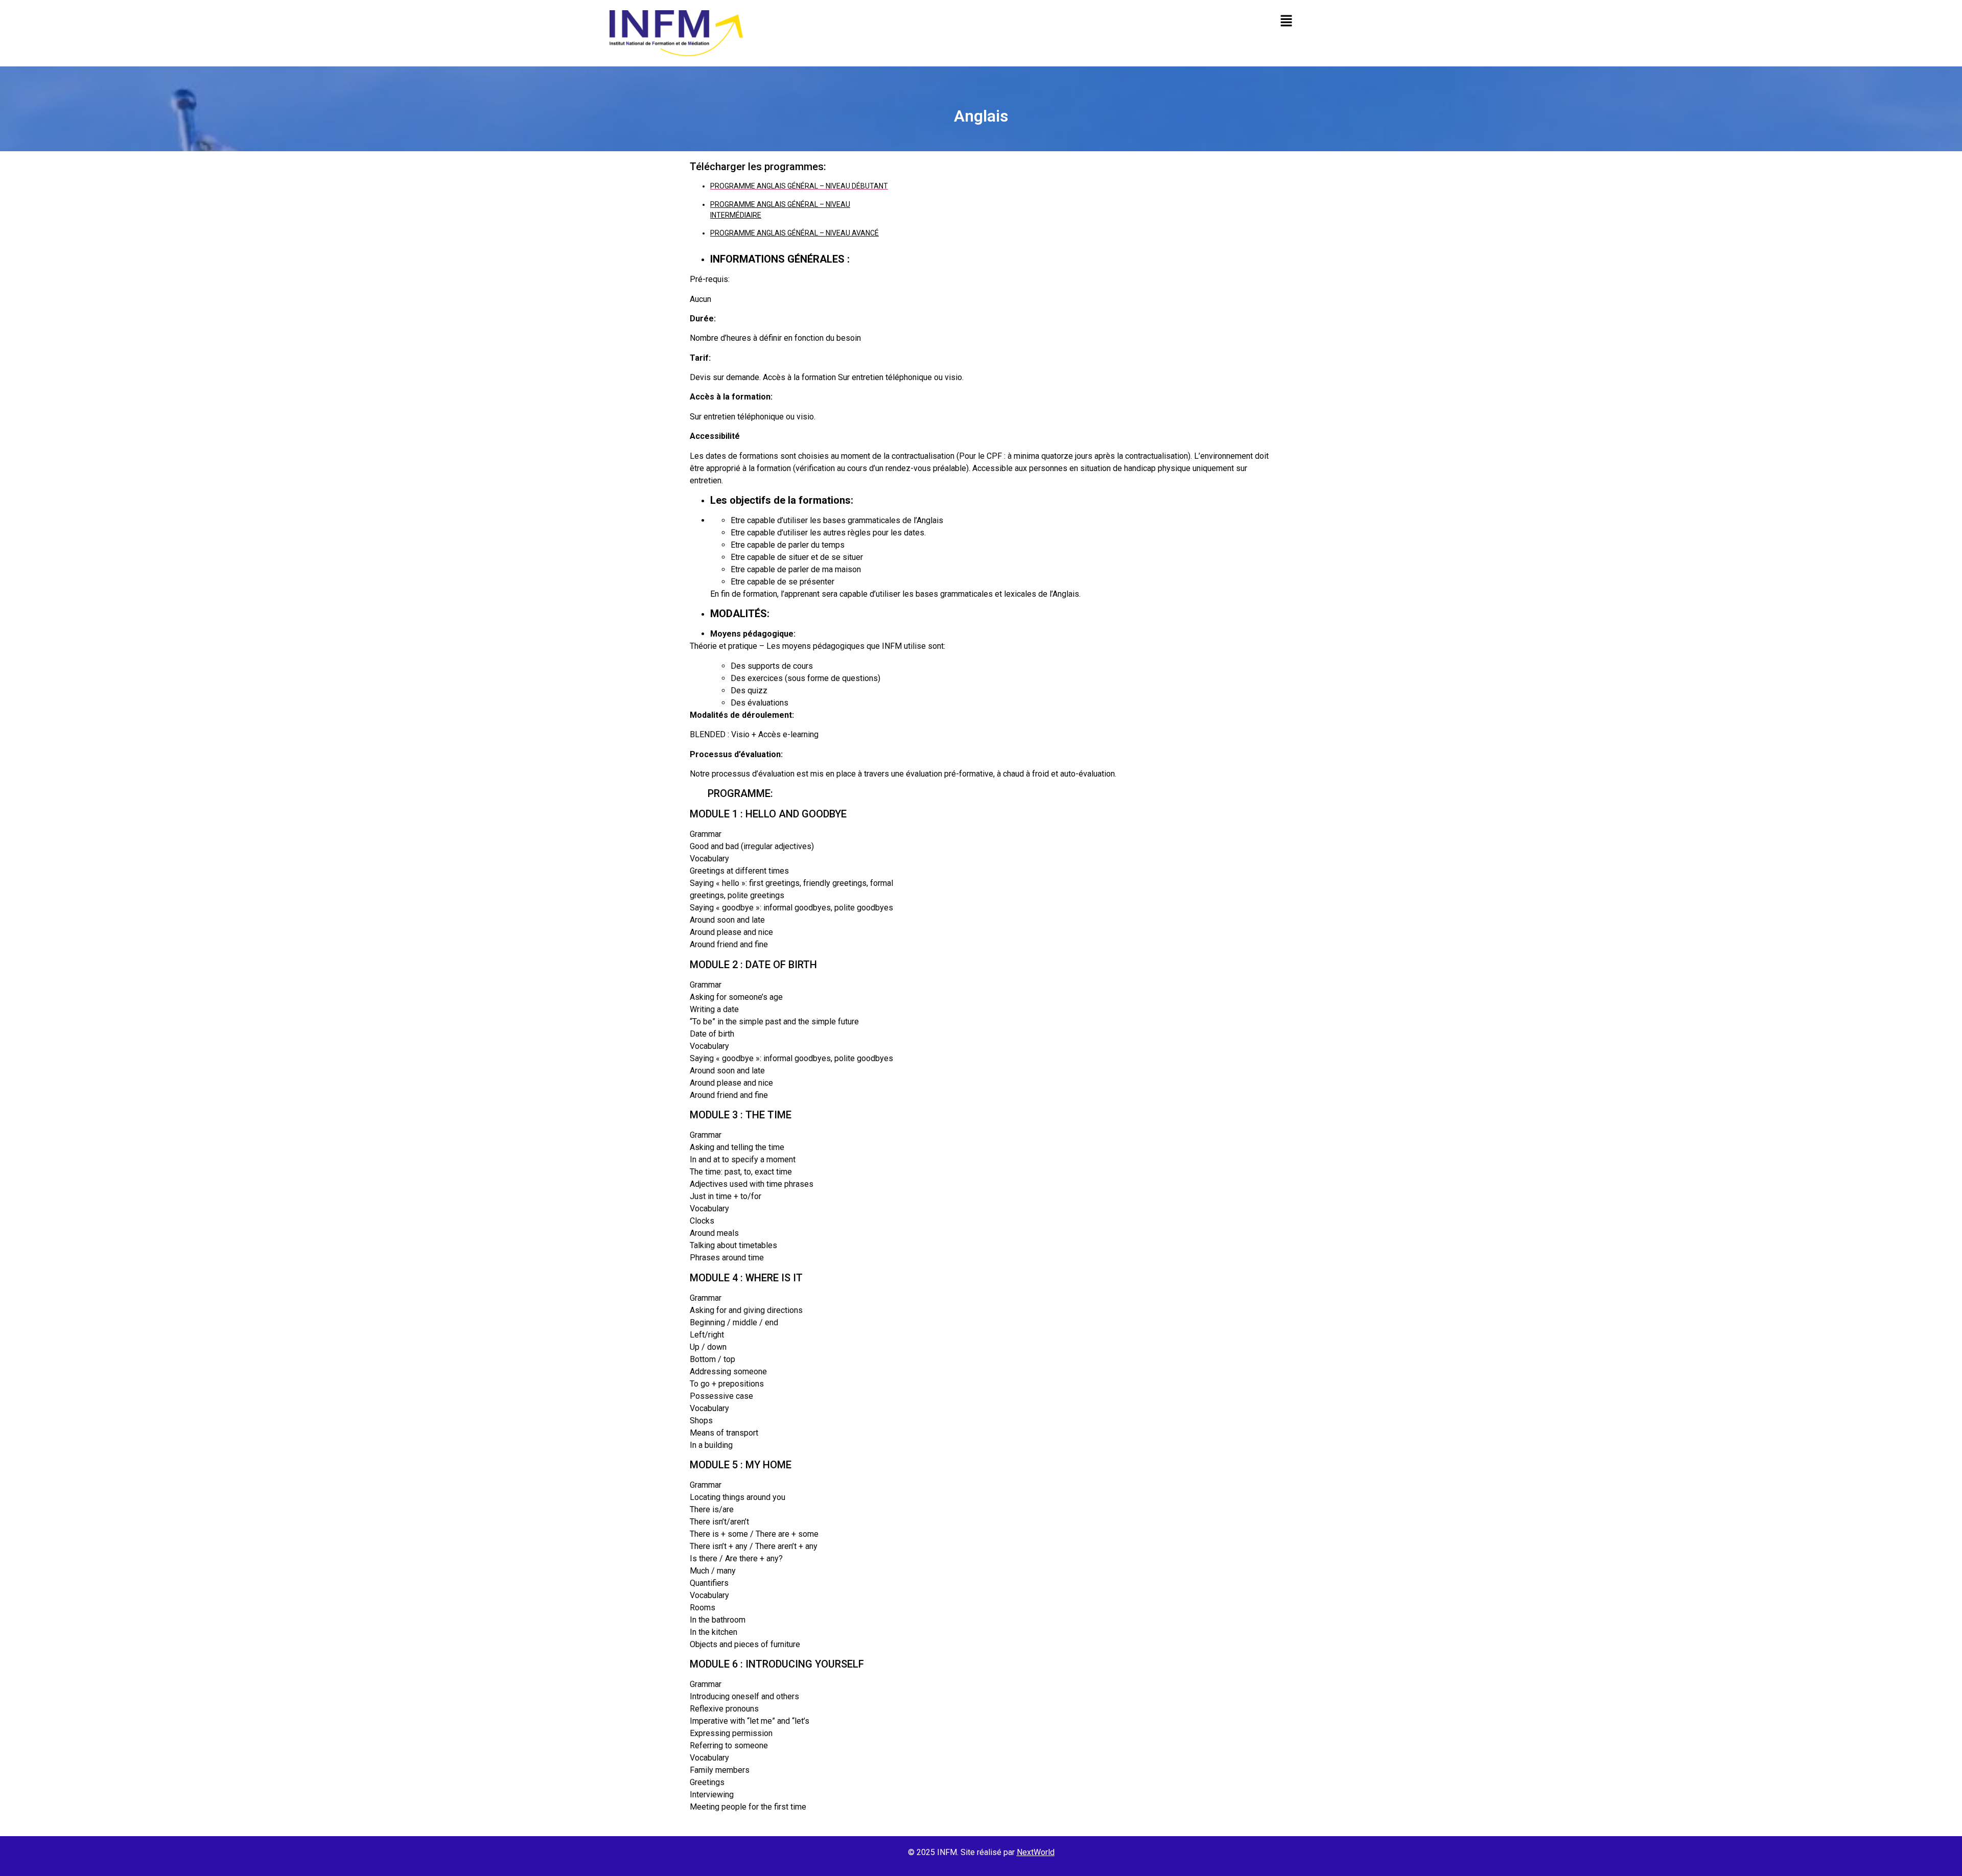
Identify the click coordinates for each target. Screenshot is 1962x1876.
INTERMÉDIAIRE (736, 215)
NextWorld (1036, 1852)
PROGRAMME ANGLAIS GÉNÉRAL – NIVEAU (780, 204)
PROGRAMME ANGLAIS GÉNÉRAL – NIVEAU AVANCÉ (795, 233)
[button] (1075, 21)
